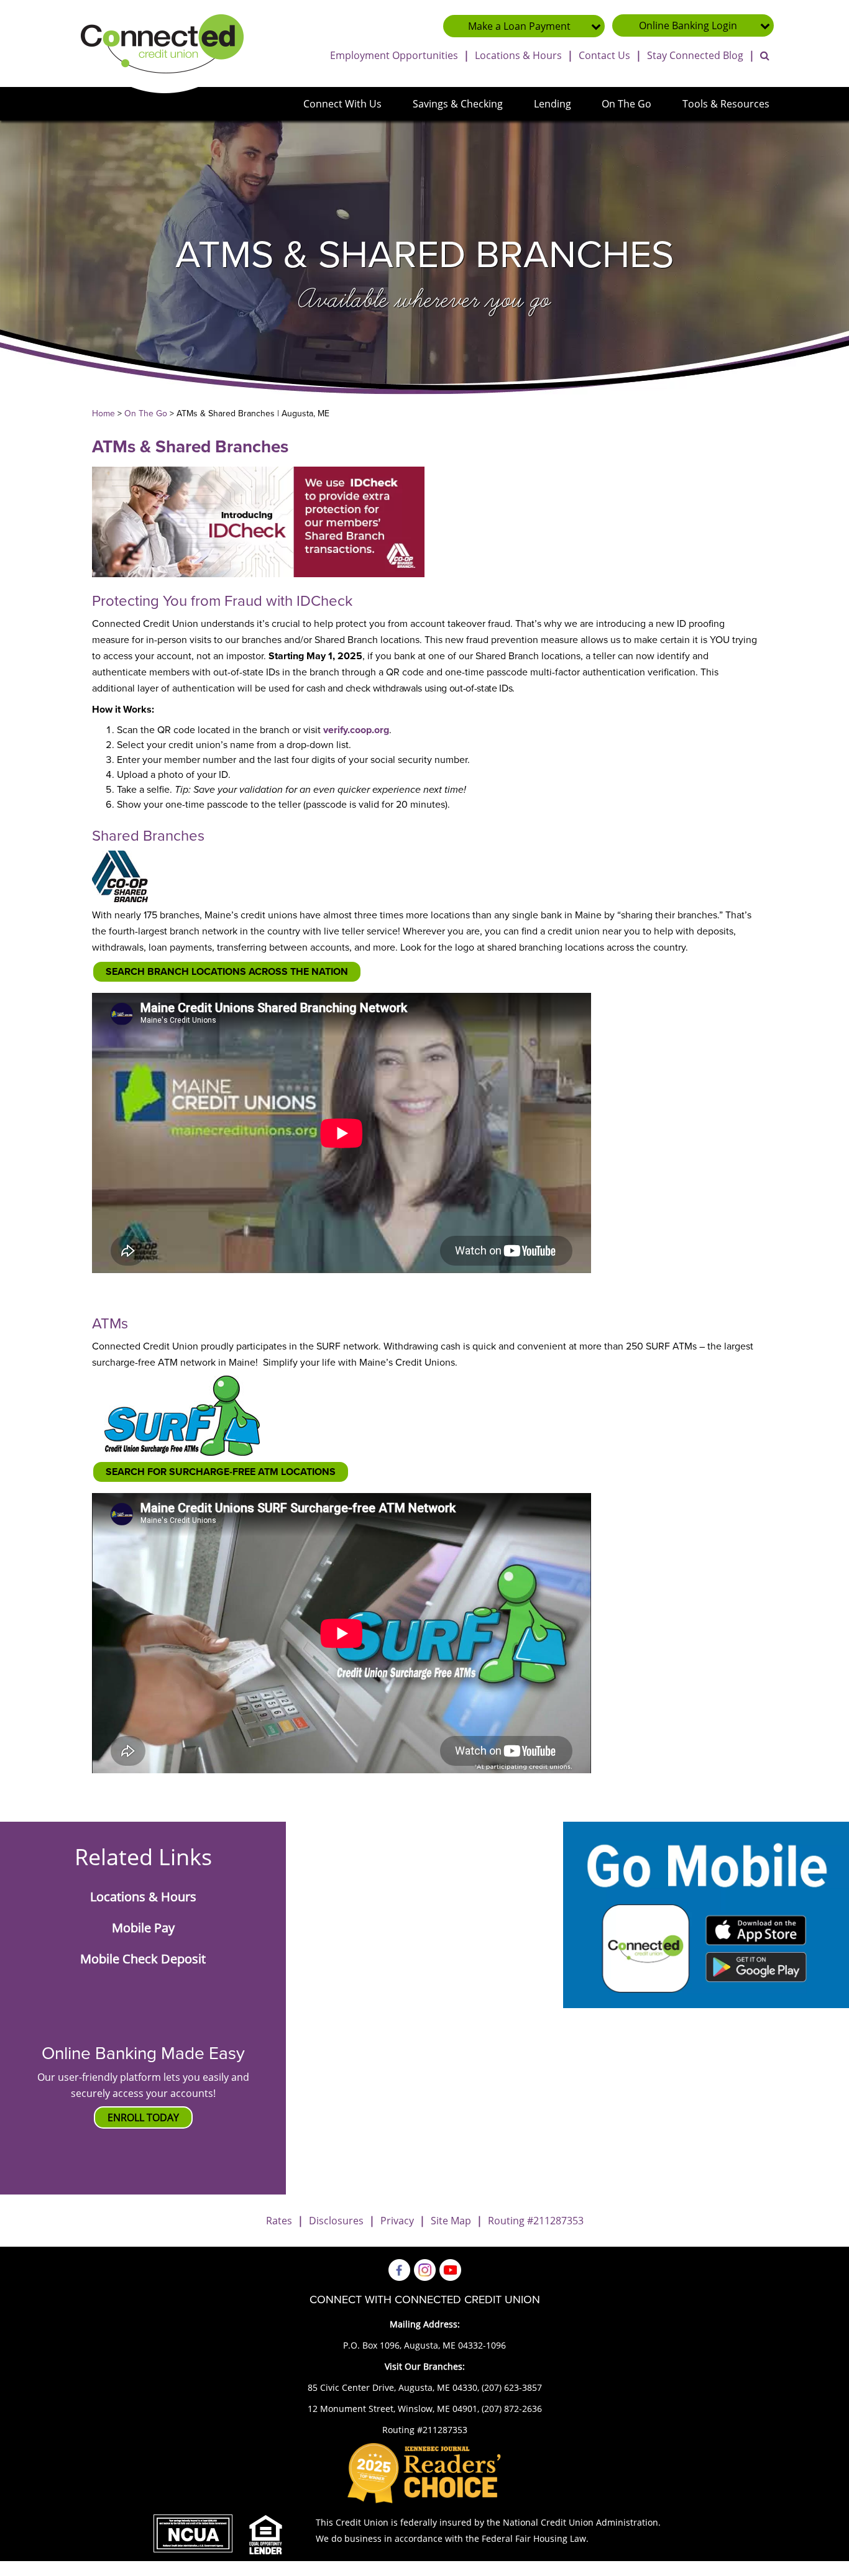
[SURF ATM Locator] (182, 1415)
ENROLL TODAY (143, 2117)
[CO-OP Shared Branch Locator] (120, 876)
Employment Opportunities (394, 55)
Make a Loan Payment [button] (519, 26)
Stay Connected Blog (695, 55)
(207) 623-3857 (512, 2387)
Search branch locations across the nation (227, 972)
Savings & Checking (458, 104)
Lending (553, 104)
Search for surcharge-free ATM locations (221, 1472)
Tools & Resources (726, 104)
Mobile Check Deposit (143, 1959)
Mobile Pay (143, 1928)
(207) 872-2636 (512, 2409)
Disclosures (336, 2221)
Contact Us (604, 55)
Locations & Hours (518, 55)
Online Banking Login (688, 25)
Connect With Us (342, 104)
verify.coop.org (356, 730)
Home (103, 413)
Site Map (451, 2221)
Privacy (397, 2221)
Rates (279, 2221)
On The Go (626, 104)
